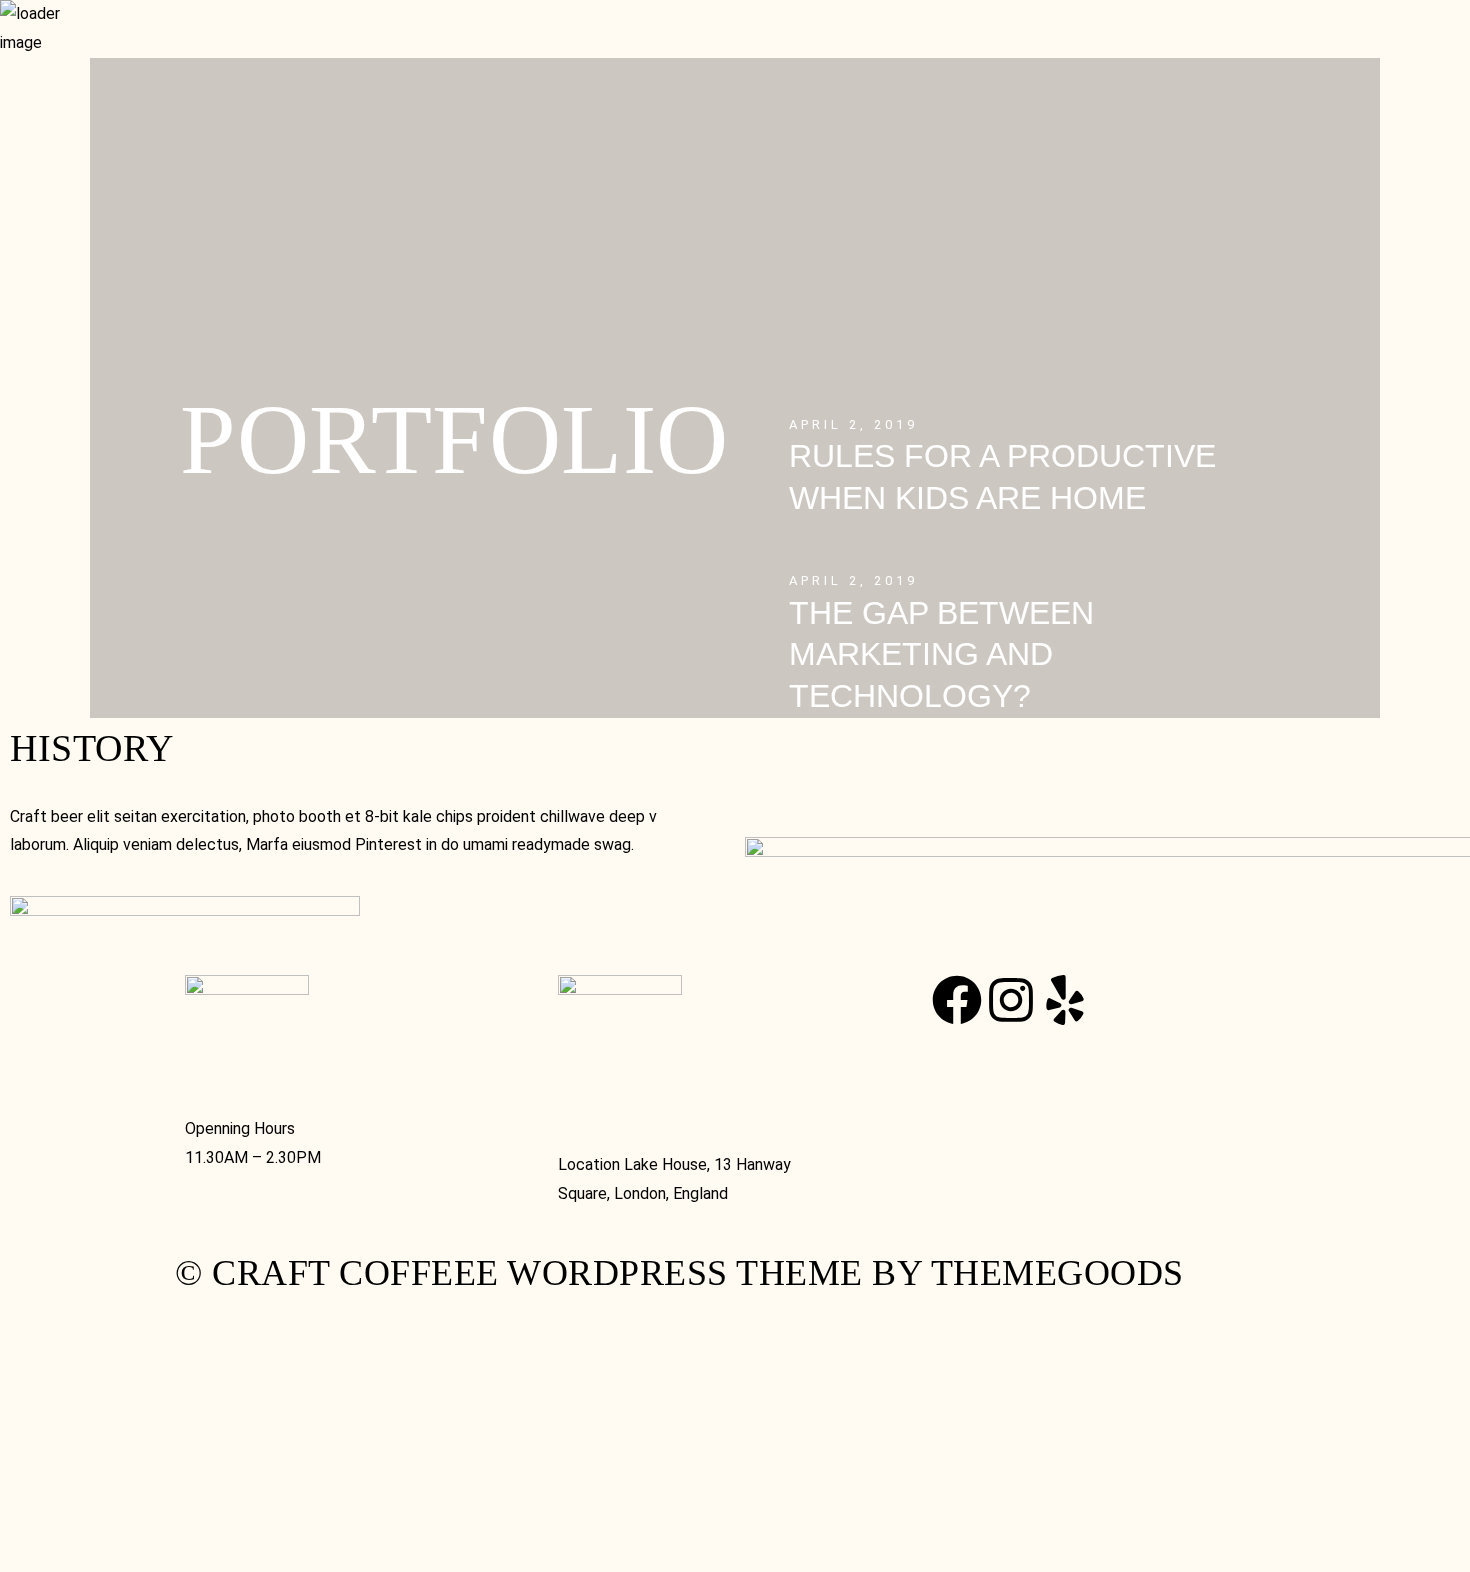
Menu (272, 37)
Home (206, 37)
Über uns (359, 37)
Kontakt (224, 71)
